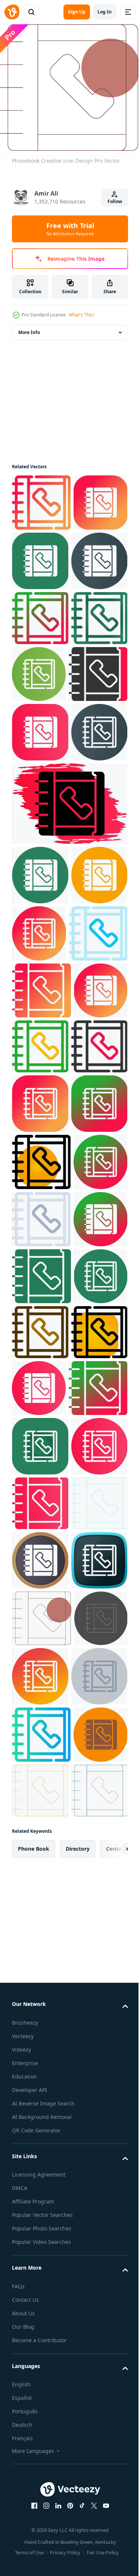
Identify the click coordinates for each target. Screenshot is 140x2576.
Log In (105, 12)
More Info (29, 327)
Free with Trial (70, 229)
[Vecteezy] (12, 12)
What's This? (82, 315)
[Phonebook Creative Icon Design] (41, 498)
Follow (115, 201)
